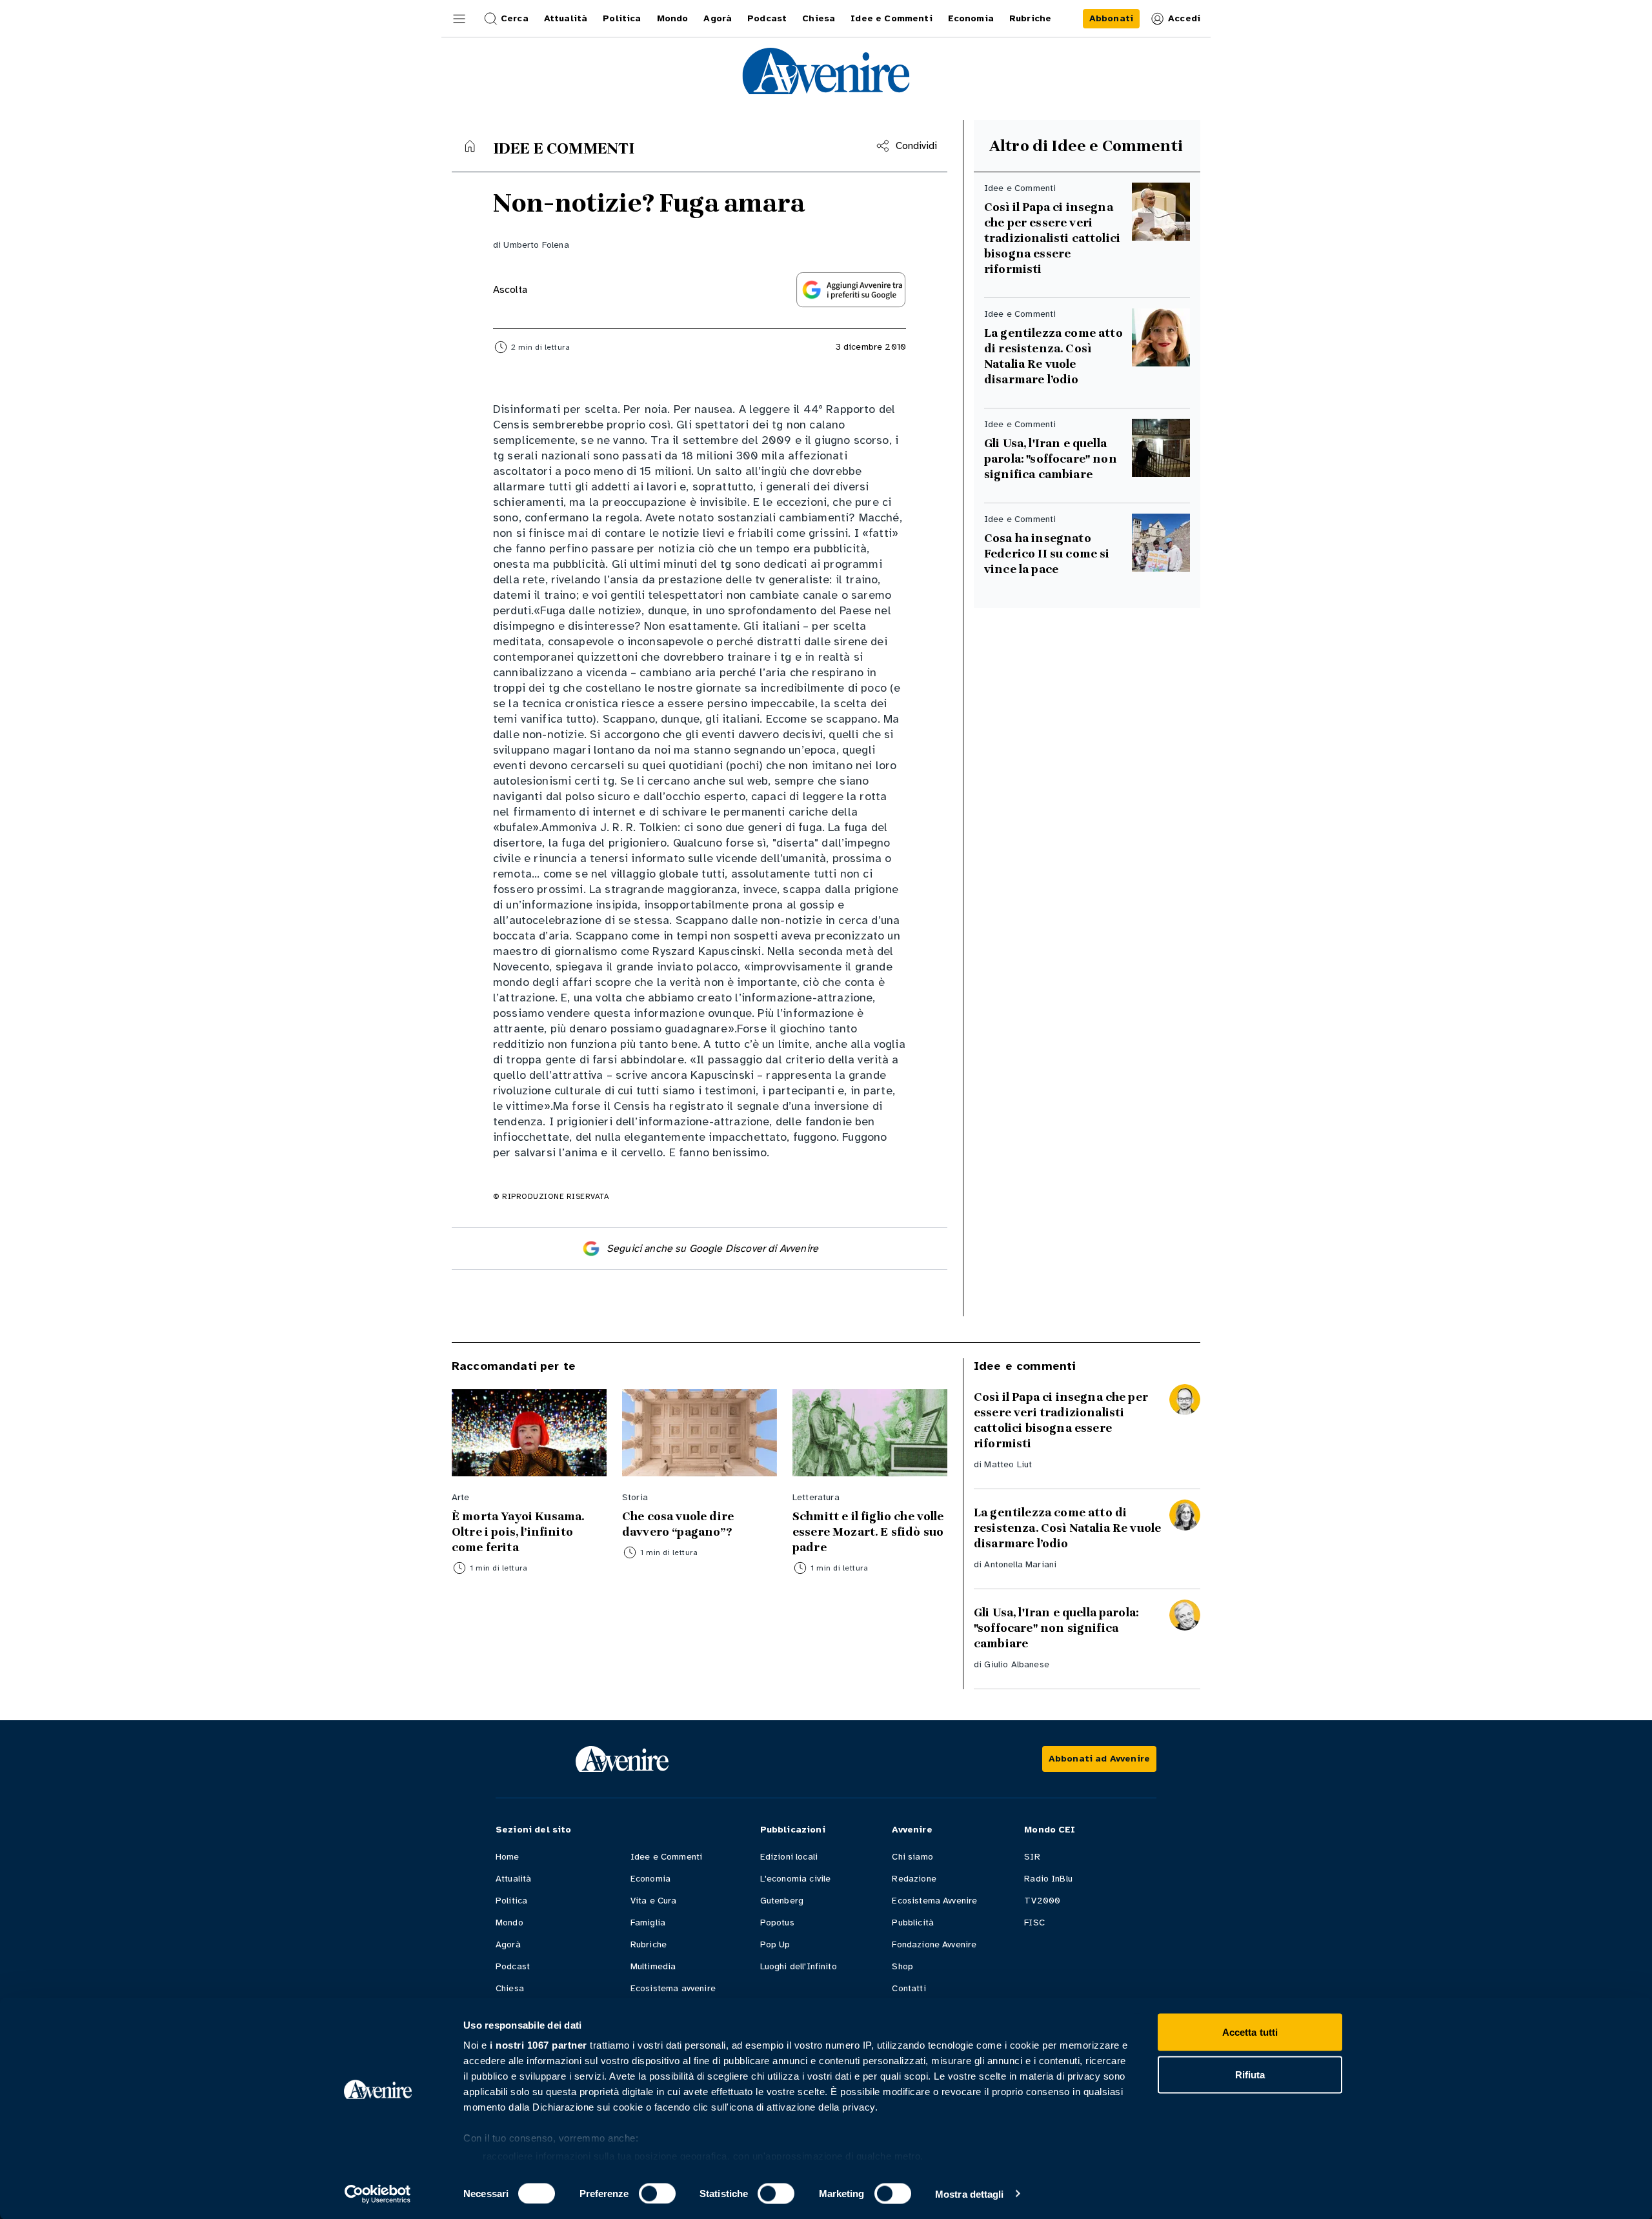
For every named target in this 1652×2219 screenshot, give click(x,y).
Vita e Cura (654, 1901)
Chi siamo (912, 1857)
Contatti (909, 1988)
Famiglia (648, 1923)
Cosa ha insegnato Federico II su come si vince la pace (1047, 554)
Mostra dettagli (970, 2194)
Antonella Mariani (1020, 1564)
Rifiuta (1250, 2074)
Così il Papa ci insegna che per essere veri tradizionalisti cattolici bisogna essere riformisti (1052, 238)
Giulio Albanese (1016, 1664)
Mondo (509, 1923)
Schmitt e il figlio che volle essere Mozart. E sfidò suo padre (868, 1532)
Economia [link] (971, 18)
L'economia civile (796, 1879)
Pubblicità (913, 1923)
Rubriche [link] (1030, 18)
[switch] (657, 2193)
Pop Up (775, 1944)
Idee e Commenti (666, 1857)
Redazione (914, 1879)
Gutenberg (782, 1901)
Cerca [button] (515, 18)
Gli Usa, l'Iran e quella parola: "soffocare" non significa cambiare (1051, 459)
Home (508, 1857)
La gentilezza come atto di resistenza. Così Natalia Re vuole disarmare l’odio (1053, 356)
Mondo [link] (673, 18)
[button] (459, 19)
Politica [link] (622, 18)
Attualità (513, 1879)
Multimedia (653, 1966)
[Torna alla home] (470, 146)
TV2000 (1042, 1901)
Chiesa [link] (819, 18)
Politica (511, 1901)
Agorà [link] (718, 18)
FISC (1034, 1923)
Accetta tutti (1250, 2032)
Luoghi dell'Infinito (799, 1966)
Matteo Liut (1008, 1464)
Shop (902, 1966)
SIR (1032, 1857)
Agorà (508, 1944)
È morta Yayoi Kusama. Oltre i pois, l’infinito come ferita (518, 1532)
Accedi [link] (1184, 18)
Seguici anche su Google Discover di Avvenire (712, 1249)
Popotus (777, 1923)
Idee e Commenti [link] (891, 18)
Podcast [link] (767, 18)
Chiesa (510, 1988)
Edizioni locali (789, 1857)
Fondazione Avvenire (934, 1944)
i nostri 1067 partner (539, 2045)
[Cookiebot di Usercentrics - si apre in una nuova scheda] (378, 2194)
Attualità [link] (566, 18)
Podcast (513, 1966)
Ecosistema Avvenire (934, 1901)
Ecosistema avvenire (673, 1988)
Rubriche (649, 1944)
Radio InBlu (1048, 1879)
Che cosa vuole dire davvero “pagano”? (678, 1524)
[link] (1111, 19)
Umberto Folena (536, 245)
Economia (650, 1879)
